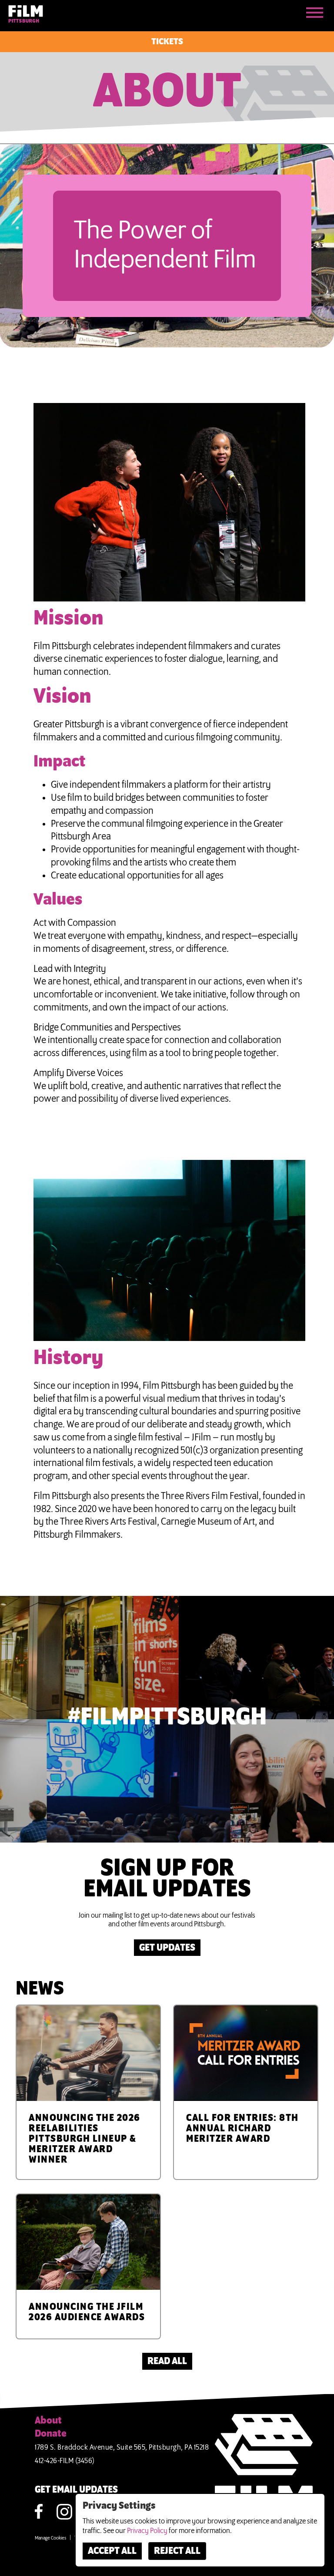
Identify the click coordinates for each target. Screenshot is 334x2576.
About (48, 2421)
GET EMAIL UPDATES (76, 2490)
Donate (51, 2434)
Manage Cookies (50, 2538)
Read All (167, 2361)
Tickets (167, 42)
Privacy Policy (147, 2531)
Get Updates (167, 1948)
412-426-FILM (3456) (65, 2461)
